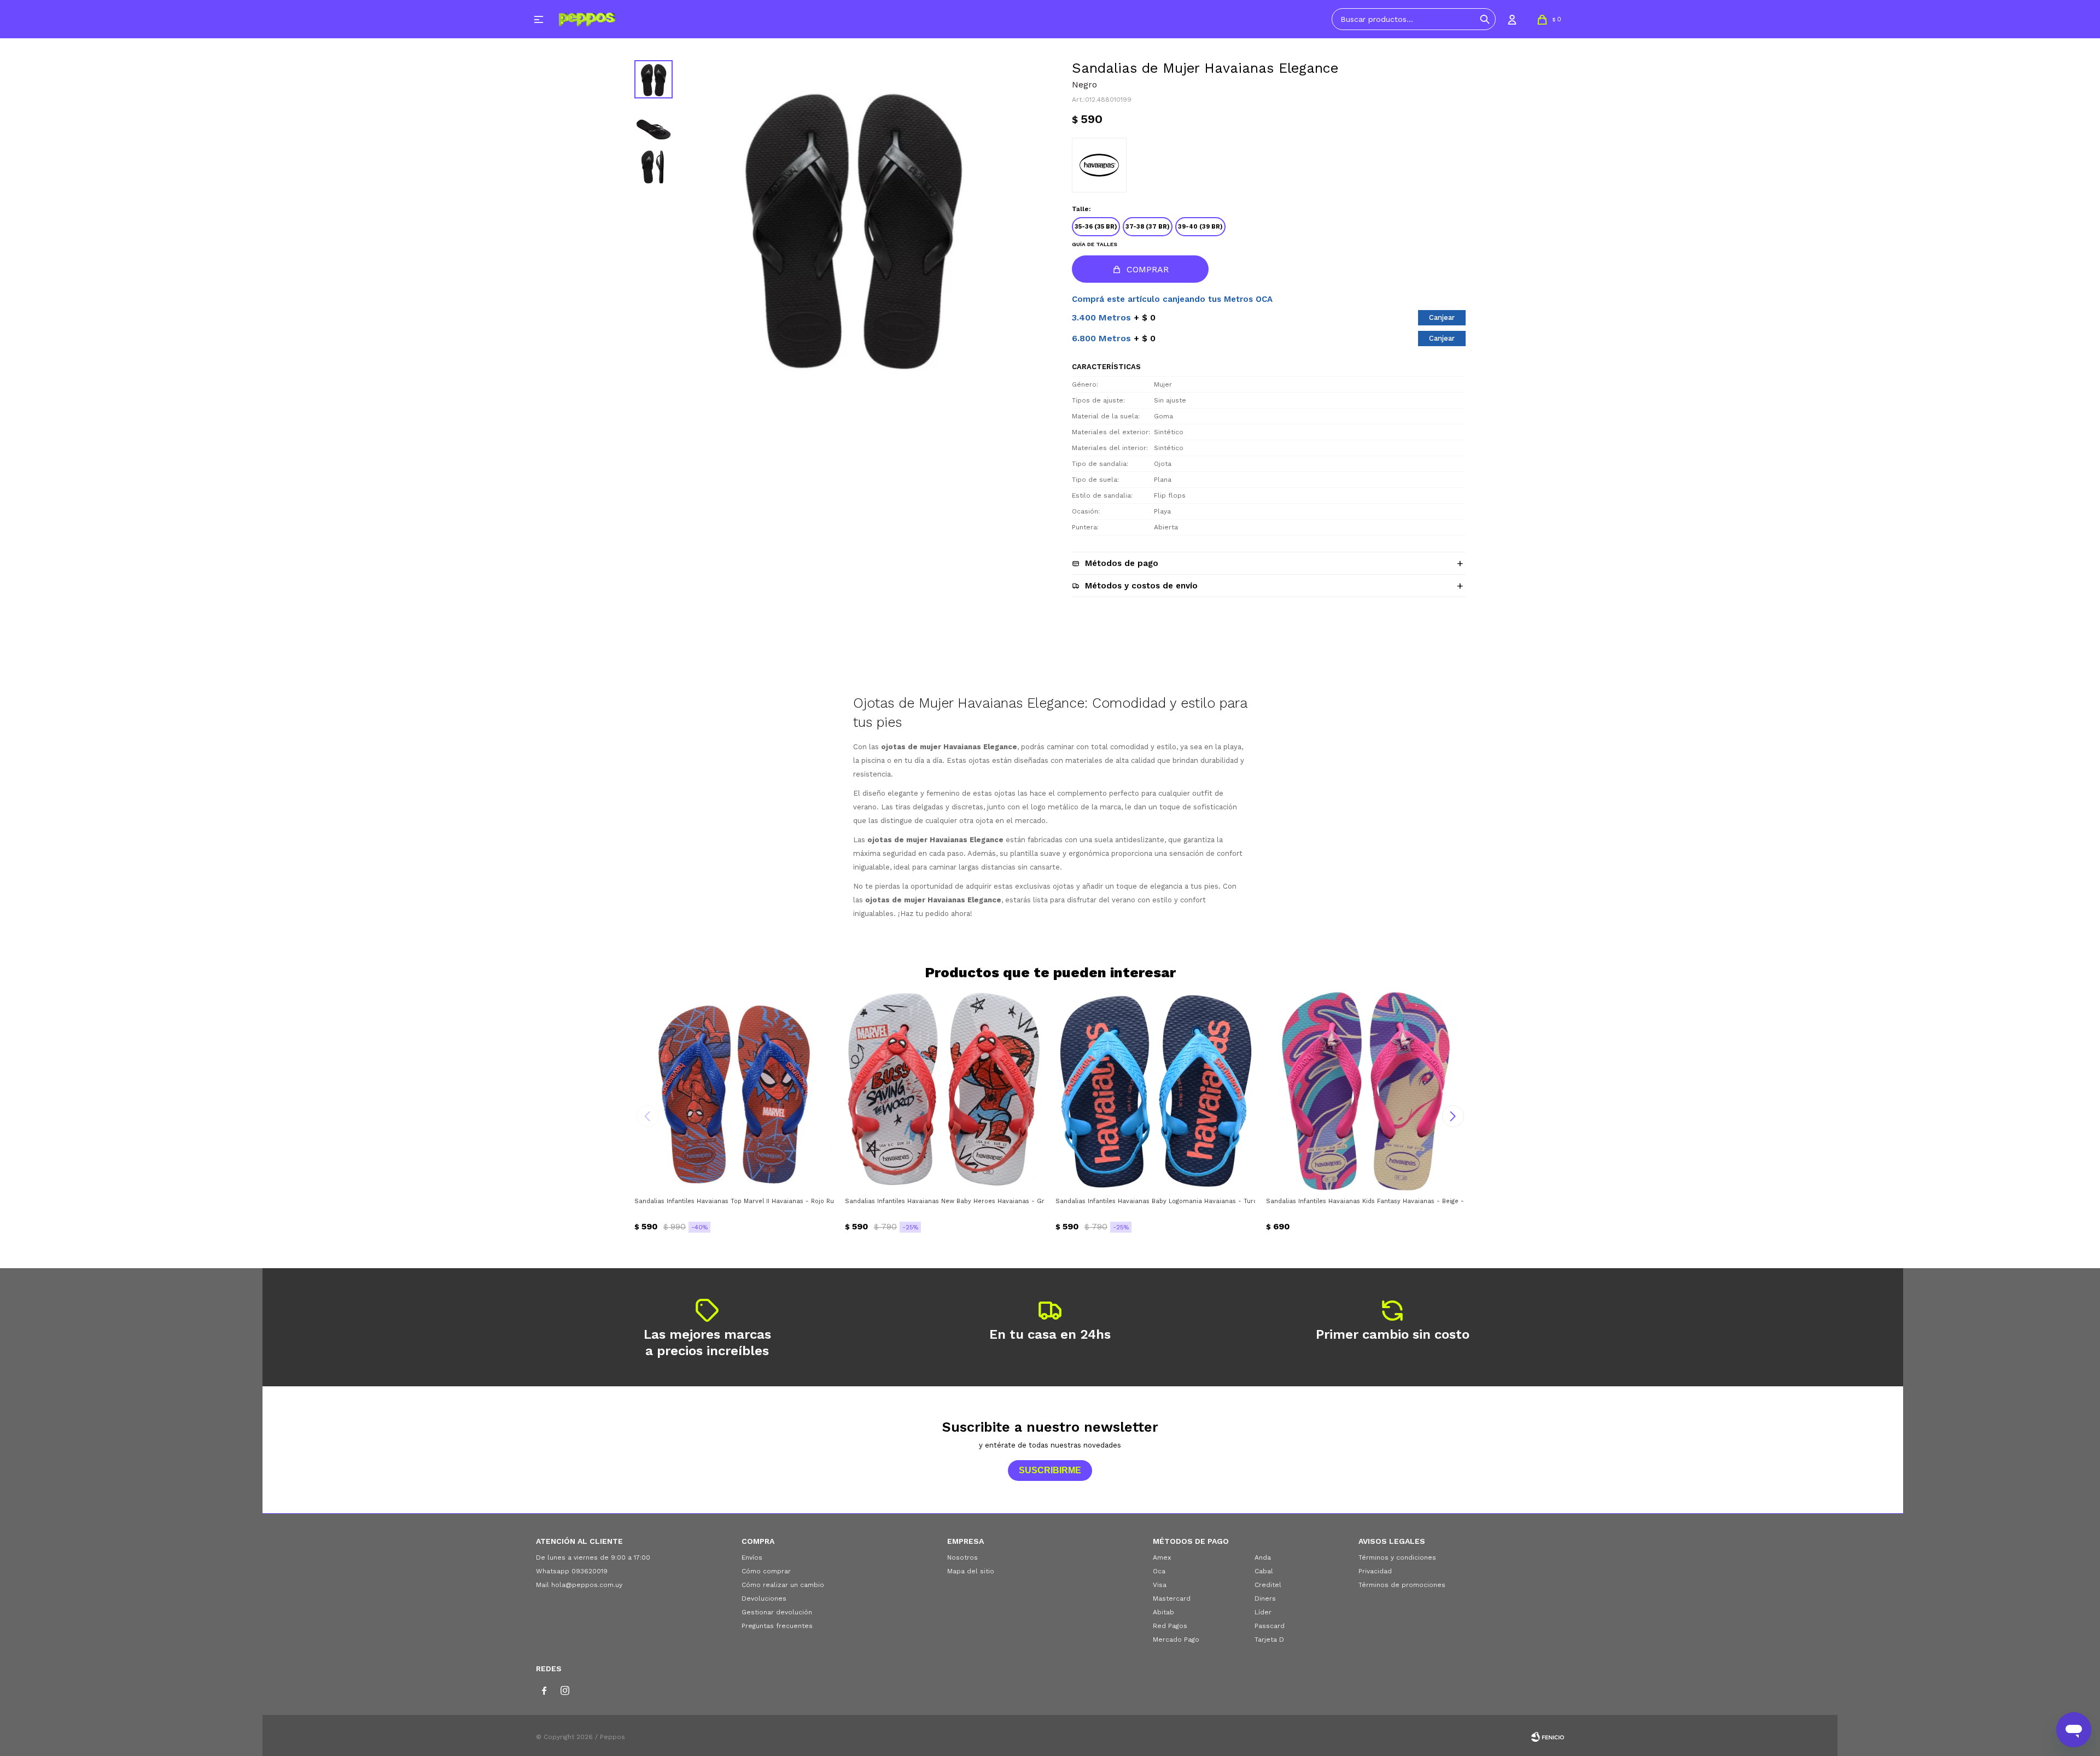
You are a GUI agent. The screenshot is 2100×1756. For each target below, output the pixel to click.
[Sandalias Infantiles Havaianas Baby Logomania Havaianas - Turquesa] (1155, 1091)
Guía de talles (1095, 244)
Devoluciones (764, 1599)
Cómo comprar (766, 1571)
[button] (1485, 19)
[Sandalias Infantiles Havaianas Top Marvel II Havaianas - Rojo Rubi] (734, 1091)
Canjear (1442, 317)
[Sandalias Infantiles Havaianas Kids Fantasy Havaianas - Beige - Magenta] (1366, 1091)
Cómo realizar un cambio (783, 1585)
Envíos (752, 1557)
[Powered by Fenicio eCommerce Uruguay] (1548, 1737)
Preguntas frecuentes (777, 1626)
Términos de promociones (1402, 1585)
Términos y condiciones (1397, 1557)
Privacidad (1375, 1571)
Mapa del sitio (971, 1571)
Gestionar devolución (777, 1612)
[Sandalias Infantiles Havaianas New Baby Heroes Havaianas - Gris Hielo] (945, 1091)
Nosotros (962, 1557)
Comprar (1148, 269)
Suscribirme (1050, 1470)
